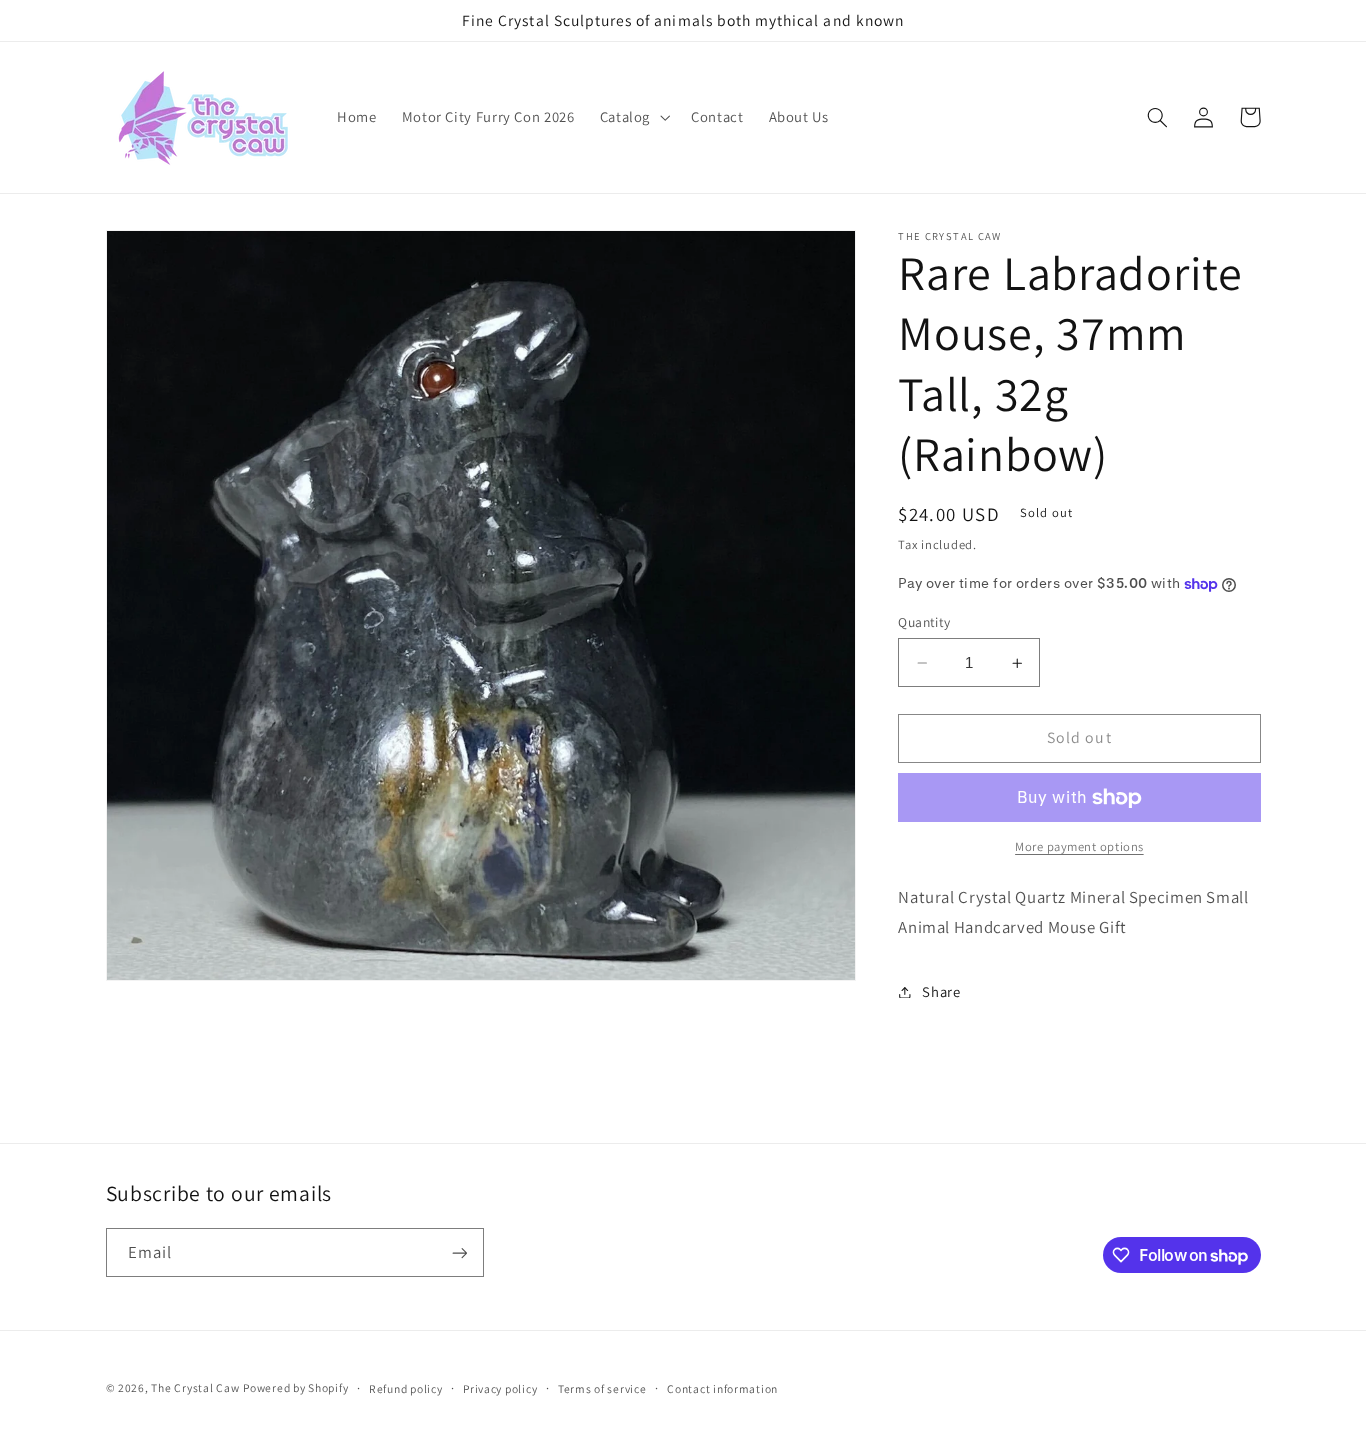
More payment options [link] (1079, 847)
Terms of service (602, 1388)
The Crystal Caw (195, 1387)
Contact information (722, 1388)
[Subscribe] (459, 1252)
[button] (632, 118)
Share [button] (941, 991)
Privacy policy (500, 1388)
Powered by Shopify (295, 1387)
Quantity (924, 622)
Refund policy (406, 1388)
